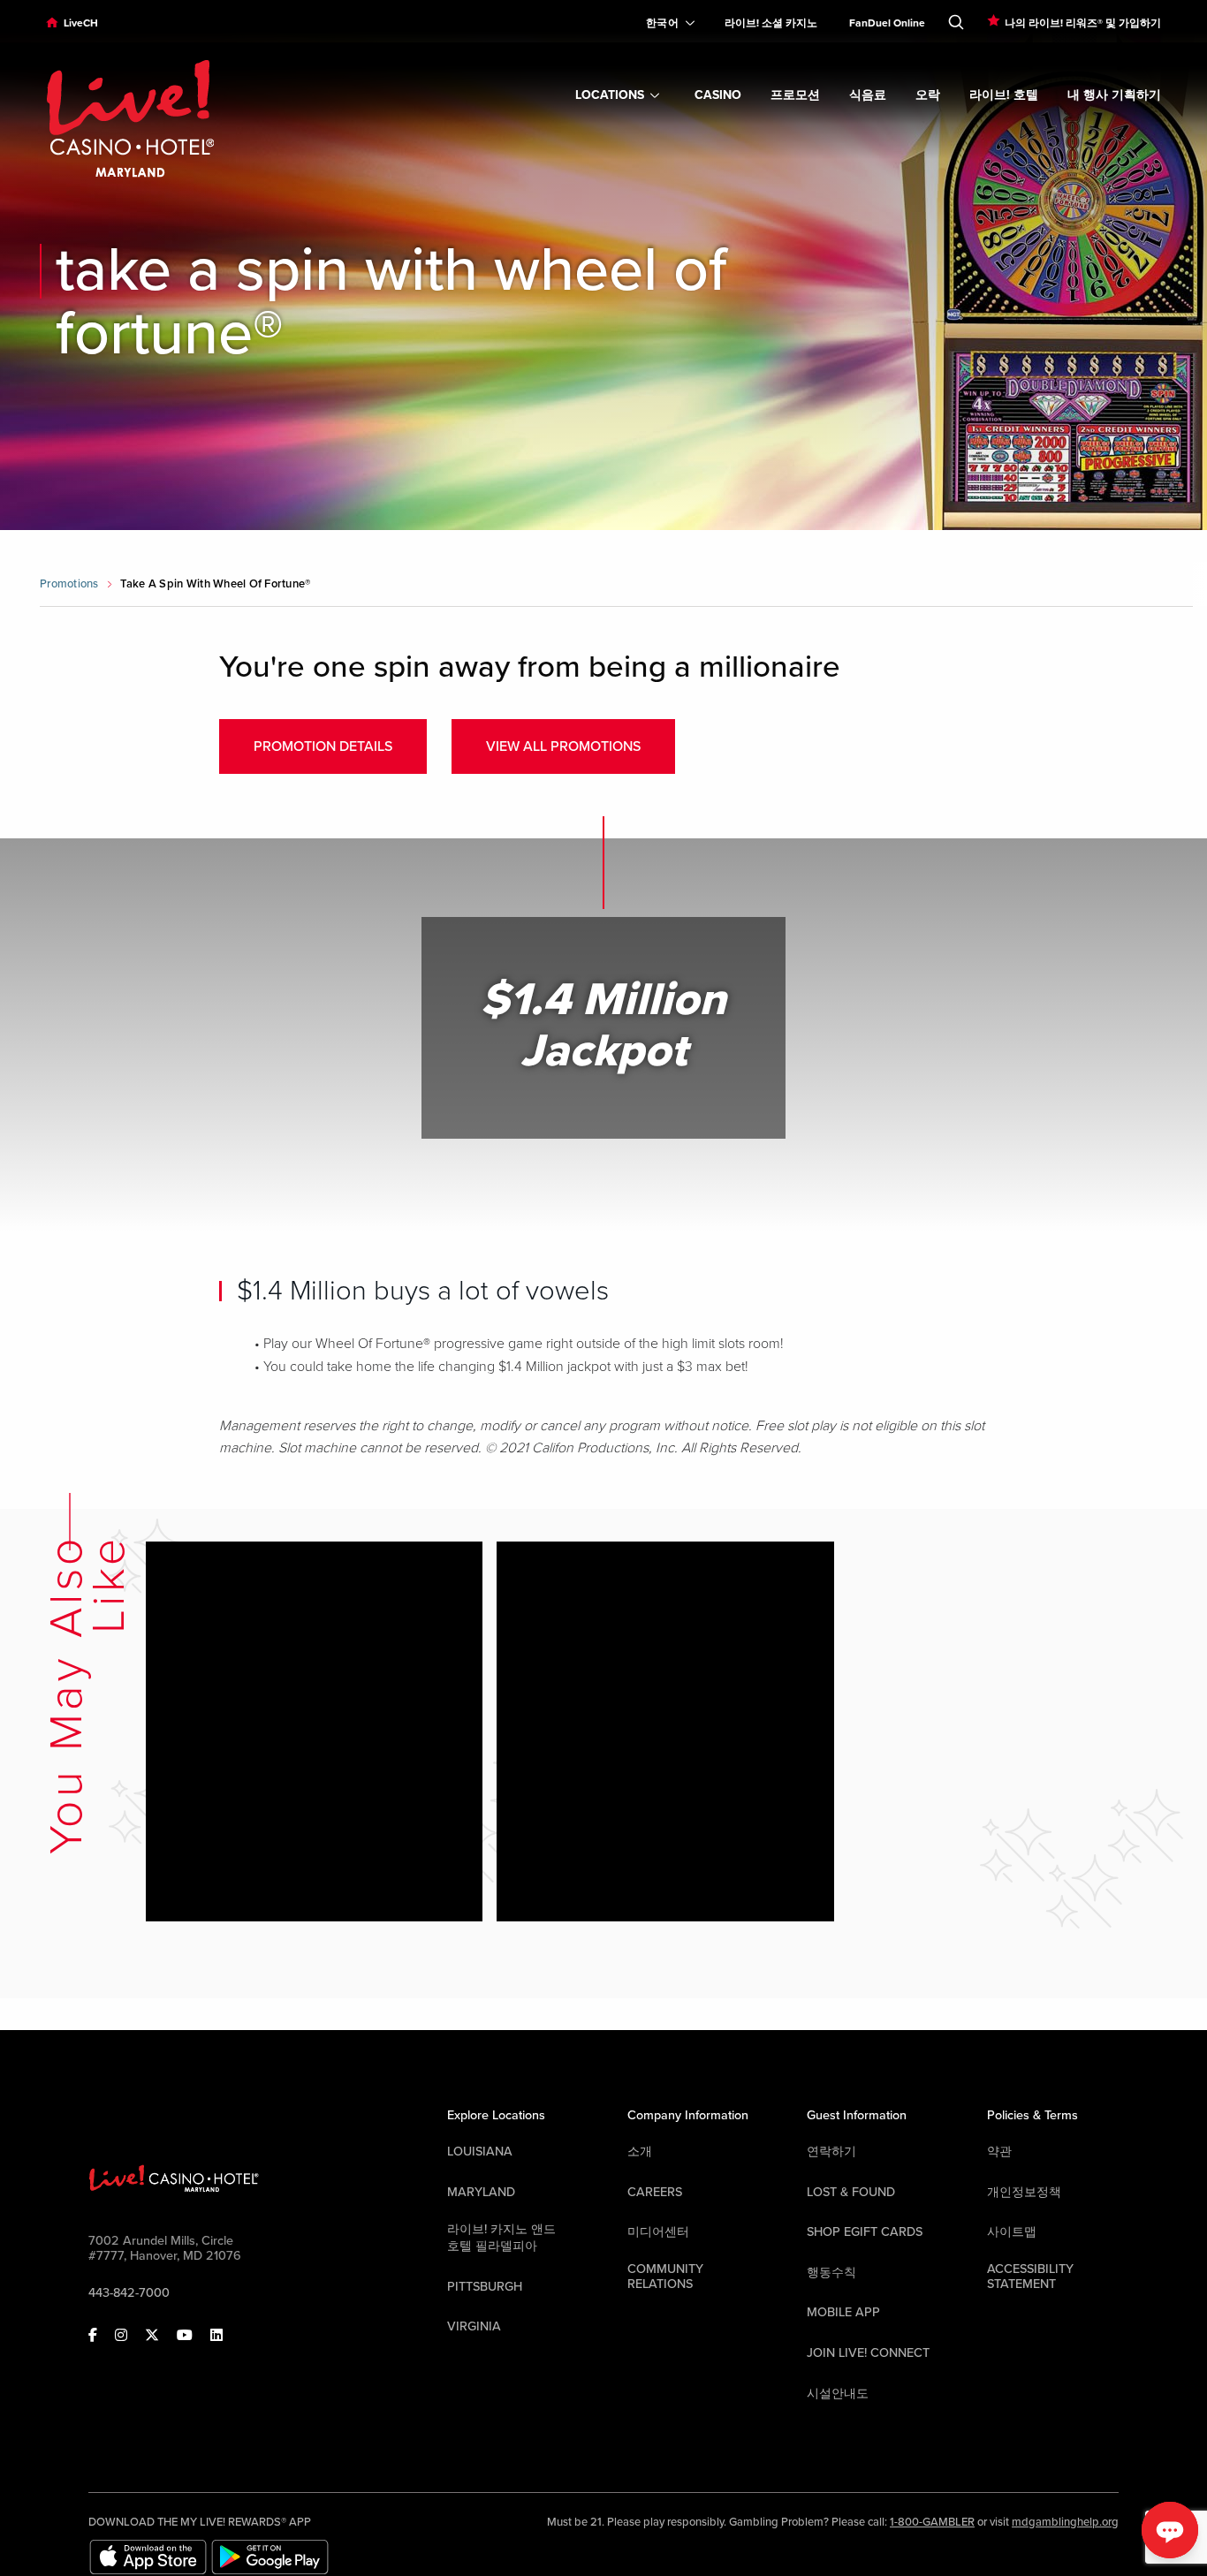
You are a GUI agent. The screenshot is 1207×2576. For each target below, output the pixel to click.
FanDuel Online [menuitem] (887, 23)
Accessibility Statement (1030, 2277)
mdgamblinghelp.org (1065, 2522)
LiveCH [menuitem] (81, 23)
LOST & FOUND (851, 2192)
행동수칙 (831, 2273)
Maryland (481, 2192)
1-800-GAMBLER (932, 2522)
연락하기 (831, 2152)
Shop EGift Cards (865, 2232)
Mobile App (843, 2312)
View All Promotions (563, 746)
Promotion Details (323, 746)
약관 (999, 2152)
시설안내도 (838, 2394)
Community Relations (665, 2277)
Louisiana (480, 2152)
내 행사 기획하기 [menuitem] (1114, 95)
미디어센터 (658, 2232)
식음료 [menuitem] (868, 95)
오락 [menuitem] (928, 95)
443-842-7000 (129, 2293)
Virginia (474, 2326)
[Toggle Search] (956, 19)
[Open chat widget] (1170, 2530)
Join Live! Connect (868, 2353)
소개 (640, 2152)
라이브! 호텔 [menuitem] (1004, 95)
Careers (655, 2192)
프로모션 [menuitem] (795, 95)
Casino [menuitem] (718, 95)
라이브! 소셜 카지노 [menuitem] (771, 23)
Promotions (69, 584)
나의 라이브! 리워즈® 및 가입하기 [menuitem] (1083, 23)
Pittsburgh (485, 2287)
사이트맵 (1012, 2232)
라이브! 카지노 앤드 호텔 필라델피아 (501, 2238)
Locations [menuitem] (610, 95)
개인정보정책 (1024, 2192)
